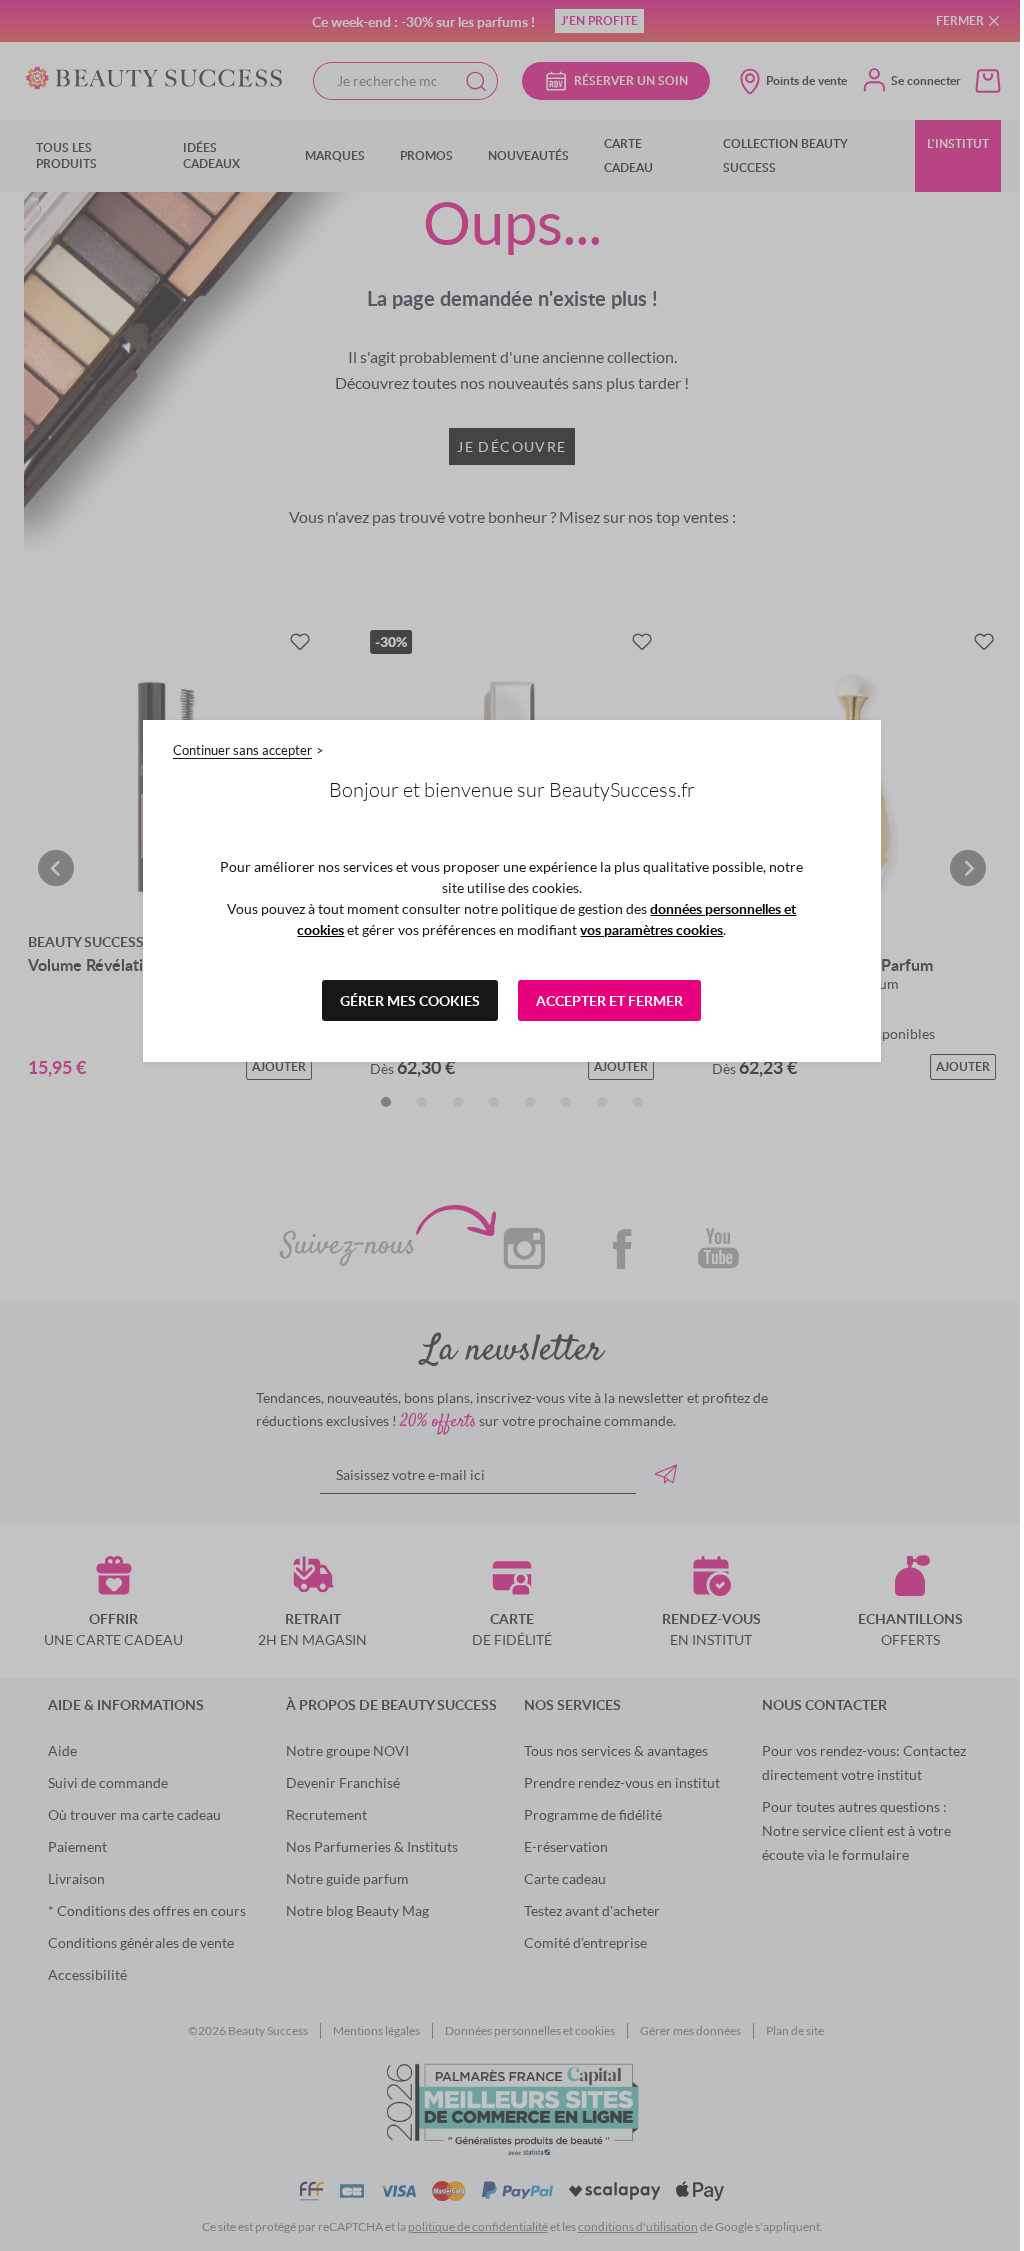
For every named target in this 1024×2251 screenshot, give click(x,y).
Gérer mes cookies (410, 1000)
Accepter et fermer (609, 1000)
